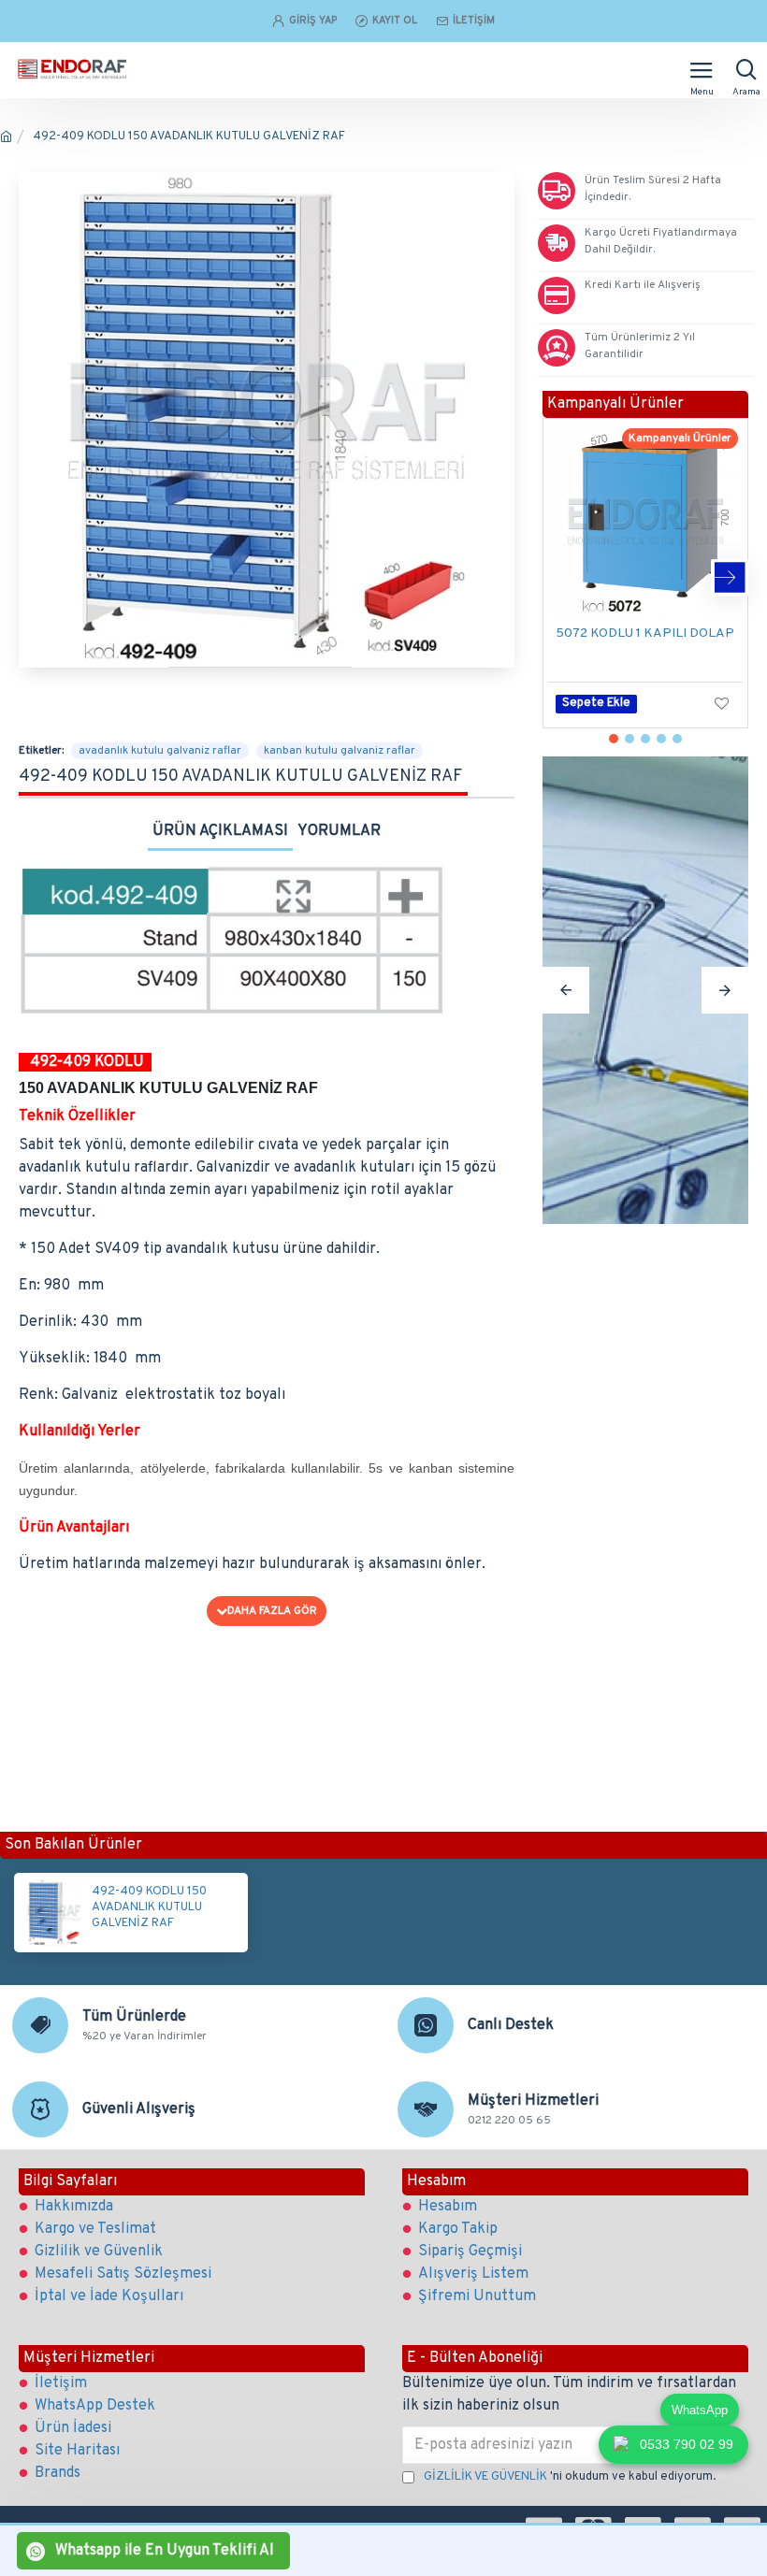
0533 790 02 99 (687, 2444)
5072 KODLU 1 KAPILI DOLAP (645, 633)
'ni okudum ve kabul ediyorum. (570, 2477)
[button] (561, 578)
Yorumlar (339, 831)
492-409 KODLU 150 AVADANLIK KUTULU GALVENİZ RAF (149, 1907)
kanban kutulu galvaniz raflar (340, 751)
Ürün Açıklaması (220, 831)
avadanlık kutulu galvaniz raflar (160, 751)
